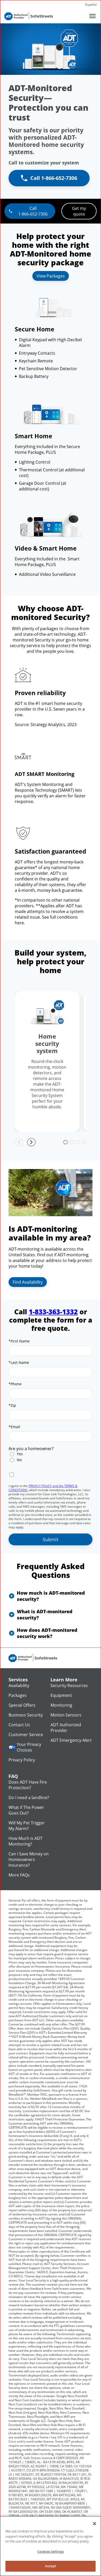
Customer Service (26, 1735)
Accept (51, 2566)
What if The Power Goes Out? (26, 1810)
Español (91, 5)
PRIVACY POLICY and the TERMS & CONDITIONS (43, 1488)
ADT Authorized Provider (66, 1728)
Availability (19, 1685)
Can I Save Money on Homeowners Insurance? (29, 1859)
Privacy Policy (22, 1760)
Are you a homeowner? (31, 1449)
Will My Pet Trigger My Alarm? (27, 1826)
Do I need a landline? (29, 1798)
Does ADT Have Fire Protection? (28, 1785)
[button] (51, 1596)
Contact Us (19, 1725)
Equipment (61, 1695)
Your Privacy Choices (29, 1747)
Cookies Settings (51, 2551)
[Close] (95, 2524)
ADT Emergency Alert (71, 1740)
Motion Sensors (66, 1715)
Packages (18, 1695)
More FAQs (19, 1875)
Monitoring (61, 1705)
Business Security (26, 1715)
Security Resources (69, 1685)
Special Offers (22, 1705)
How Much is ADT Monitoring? (26, 1841)
